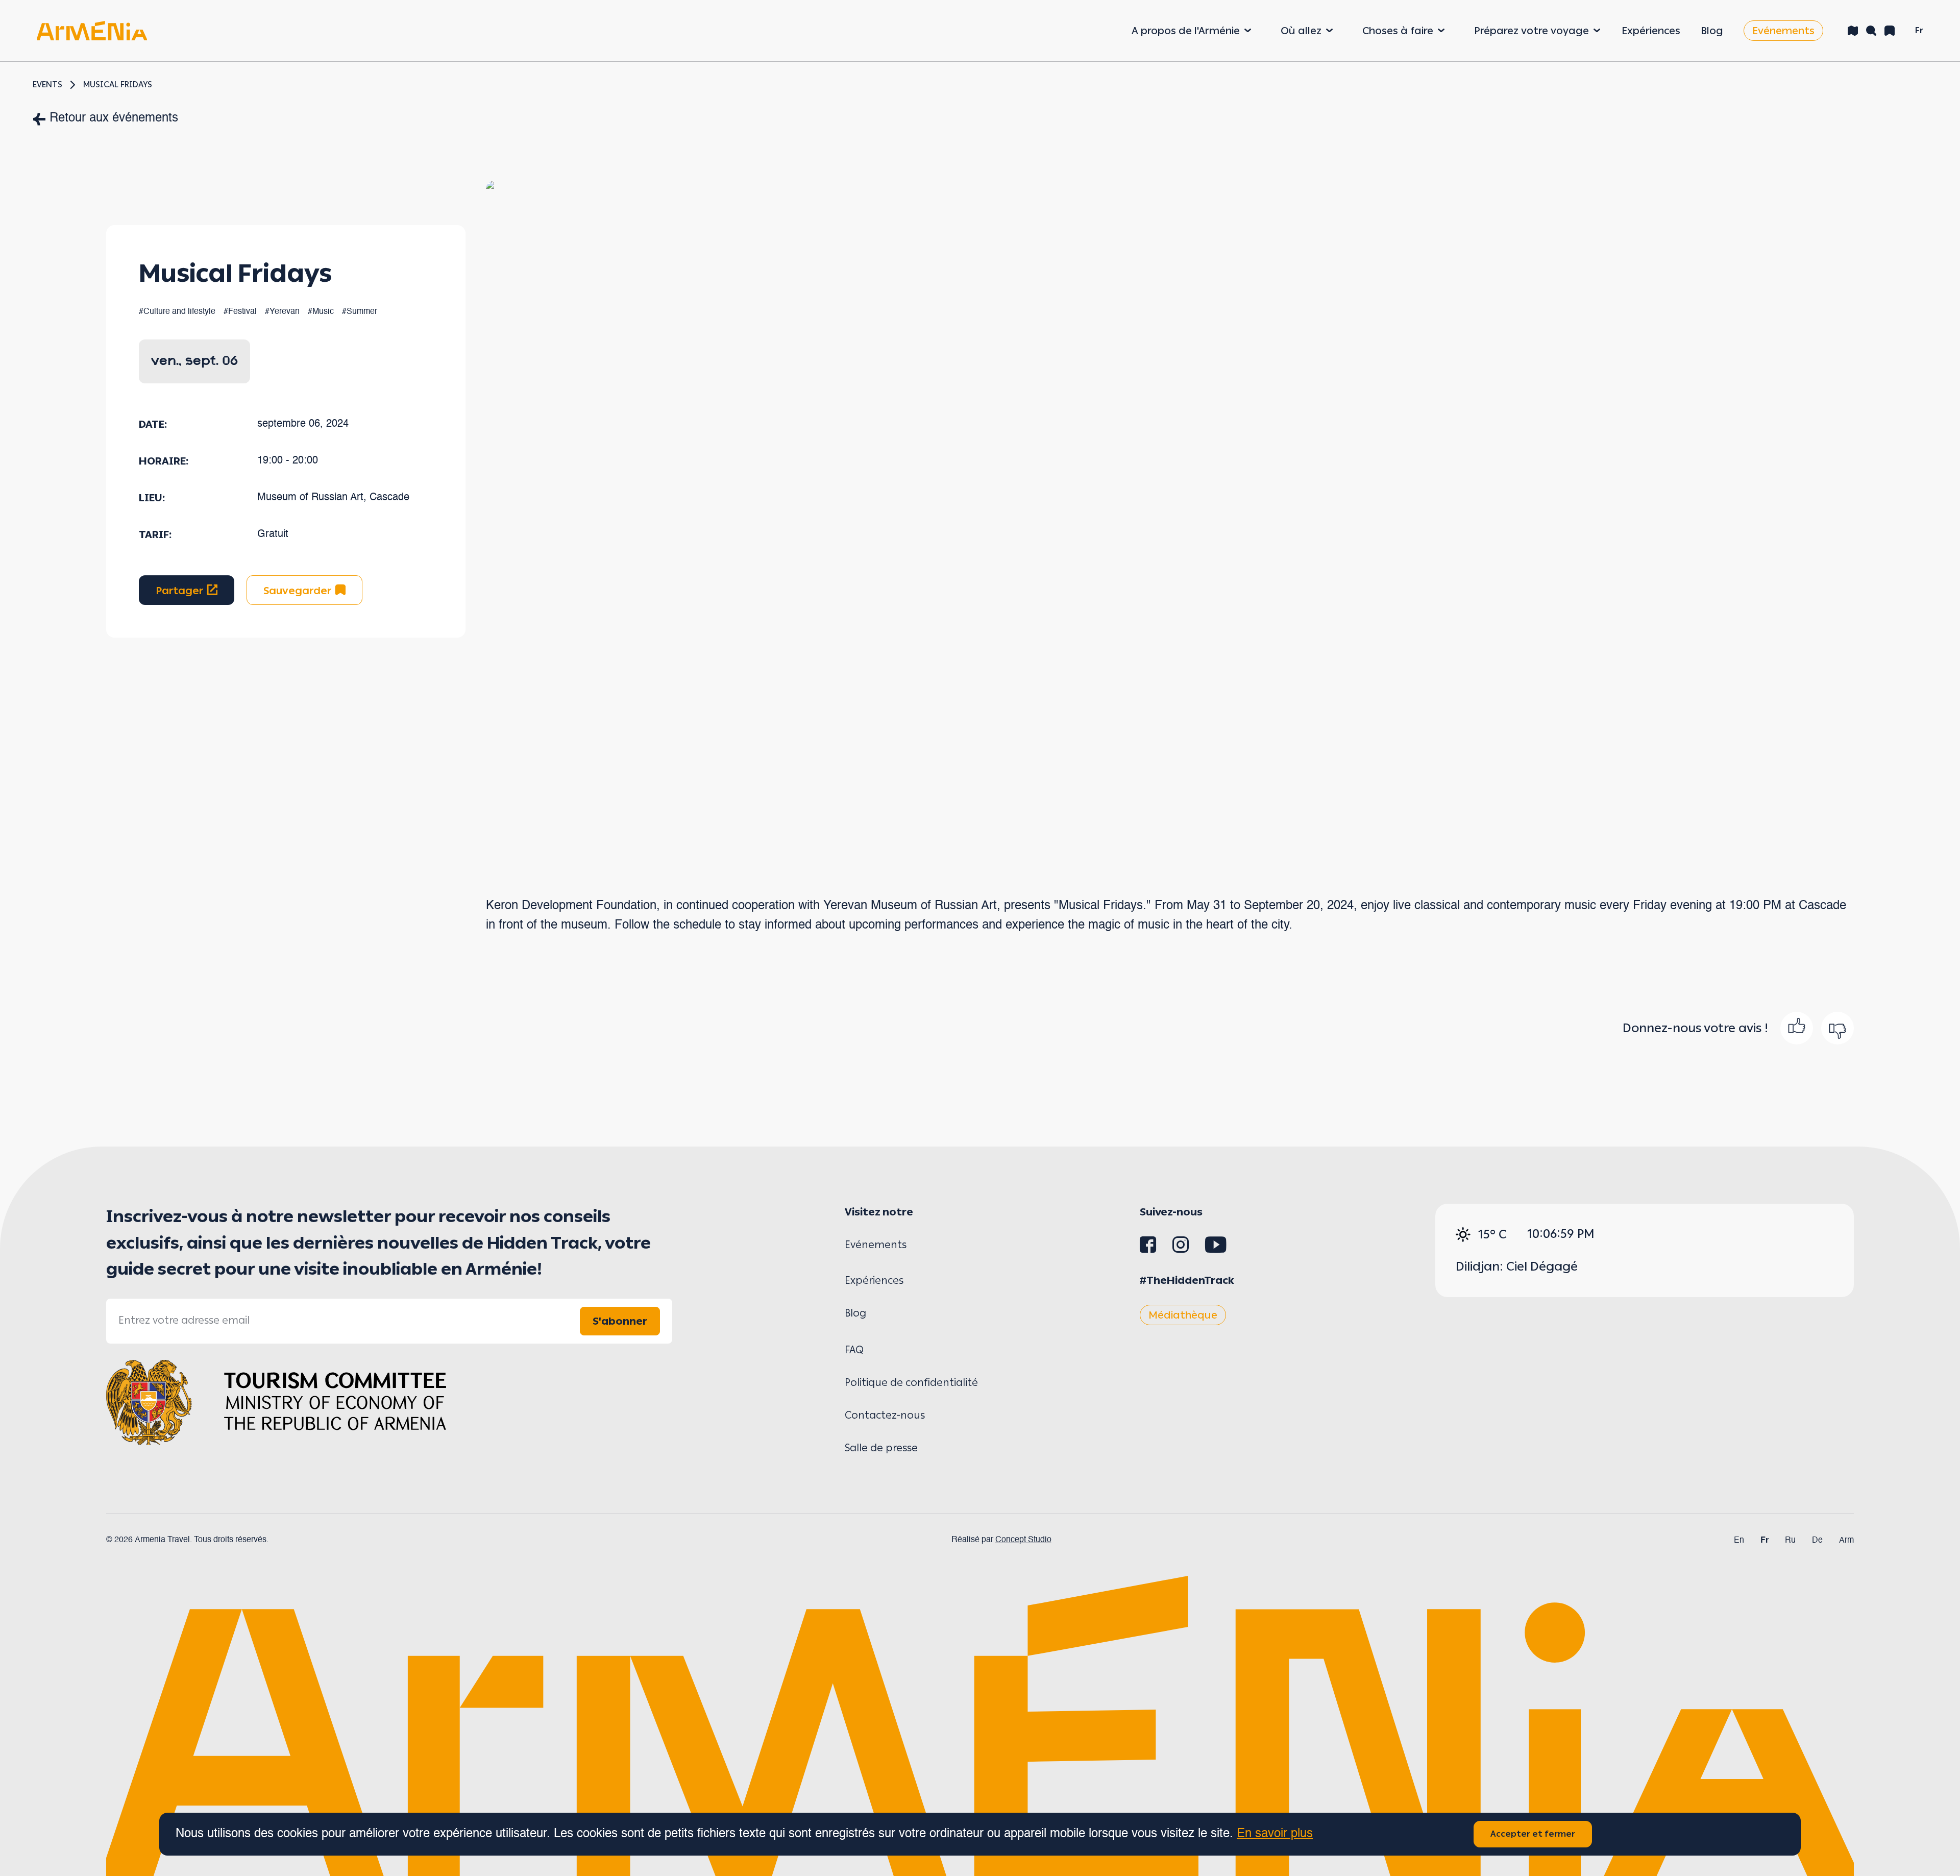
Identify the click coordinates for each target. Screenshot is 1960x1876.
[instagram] (1181, 1249)
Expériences (1651, 31)
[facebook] (1148, 1249)
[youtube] (1216, 1249)
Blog (1712, 31)
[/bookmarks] (1890, 31)
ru (1790, 1541)
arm (1846, 1541)
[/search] (1871, 31)
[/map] (1853, 31)
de (1817, 1541)
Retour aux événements (114, 118)
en (1739, 1541)
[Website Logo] (92, 30)
